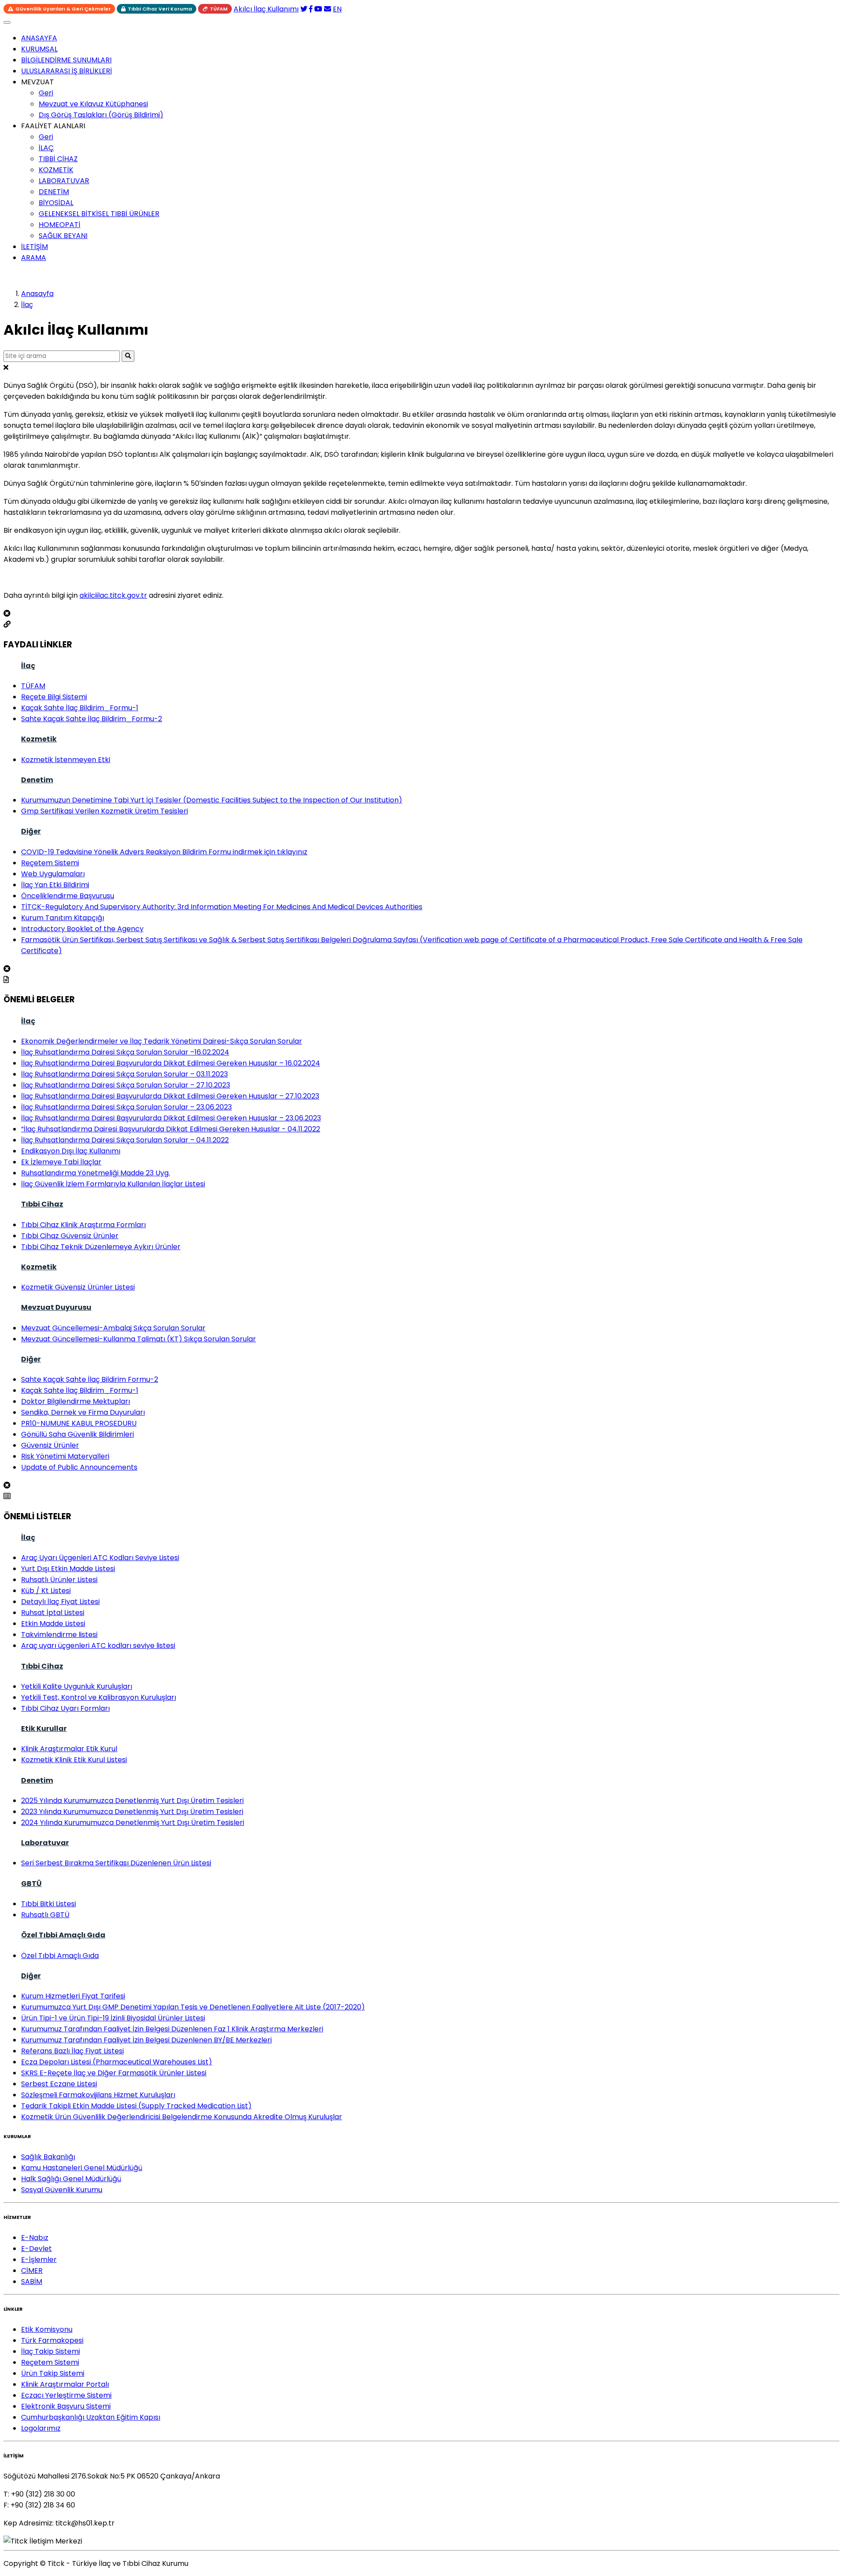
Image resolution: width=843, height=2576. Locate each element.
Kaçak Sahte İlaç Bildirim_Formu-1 (80, 708)
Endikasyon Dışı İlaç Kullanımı (71, 1151)
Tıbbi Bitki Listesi (49, 1904)
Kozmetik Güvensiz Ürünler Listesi (78, 1287)
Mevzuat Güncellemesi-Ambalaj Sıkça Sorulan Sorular (113, 1328)
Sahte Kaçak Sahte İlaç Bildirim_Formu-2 (92, 719)
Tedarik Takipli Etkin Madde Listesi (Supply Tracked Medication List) (136, 2106)
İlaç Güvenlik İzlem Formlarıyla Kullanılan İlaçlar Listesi (113, 1184)
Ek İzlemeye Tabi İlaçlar (61, 1162)
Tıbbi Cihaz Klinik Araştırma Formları (83, 1225)
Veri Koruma (160, 9)
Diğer (31, 831)
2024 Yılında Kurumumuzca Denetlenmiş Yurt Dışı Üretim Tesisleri (133, 1823)
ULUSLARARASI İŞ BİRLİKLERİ (67, 71)
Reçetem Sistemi (50, 863)
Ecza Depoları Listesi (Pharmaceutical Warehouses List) (117, 2062)
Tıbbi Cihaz (42, 1204)
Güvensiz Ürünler (50, 1445)
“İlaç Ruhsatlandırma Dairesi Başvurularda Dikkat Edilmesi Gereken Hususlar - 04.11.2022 (171, 1129)
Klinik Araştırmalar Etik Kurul (69, 1749)
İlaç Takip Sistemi (50, 2351)
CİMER (32, 2271)
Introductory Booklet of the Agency (82, 929)
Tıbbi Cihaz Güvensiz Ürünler (70, 1236)
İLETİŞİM (34, 247)
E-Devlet (36, 2249)
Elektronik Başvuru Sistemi (66, 2406)
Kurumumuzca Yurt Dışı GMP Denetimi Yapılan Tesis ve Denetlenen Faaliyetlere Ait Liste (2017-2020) (193, 2007)
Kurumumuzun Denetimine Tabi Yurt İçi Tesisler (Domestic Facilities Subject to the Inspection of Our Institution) (212, 800)
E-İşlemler (39, 2260)
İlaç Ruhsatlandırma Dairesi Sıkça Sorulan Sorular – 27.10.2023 (126, 1085)
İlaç (27, 305)
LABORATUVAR (64, 181)
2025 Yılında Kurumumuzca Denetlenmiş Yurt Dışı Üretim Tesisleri (132, 1801)
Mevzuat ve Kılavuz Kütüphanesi (93, 104)
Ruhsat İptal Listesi (53, 1613)
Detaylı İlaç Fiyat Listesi (60, 1602)
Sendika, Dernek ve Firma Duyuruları (83, 1412)
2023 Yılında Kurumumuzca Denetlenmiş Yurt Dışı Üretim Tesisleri (132, 1812)
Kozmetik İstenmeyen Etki (66, 760)
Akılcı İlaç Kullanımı (266, 9)
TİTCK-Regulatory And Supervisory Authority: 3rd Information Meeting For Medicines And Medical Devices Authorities (222, 907)
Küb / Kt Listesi (46, 1591)
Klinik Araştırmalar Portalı (65, 2384)
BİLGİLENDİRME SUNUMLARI (66, 60)
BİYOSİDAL (56, 203)
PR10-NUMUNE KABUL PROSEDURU (79, 1423)
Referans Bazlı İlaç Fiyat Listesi (72, 2051)
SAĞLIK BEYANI (63, 236)
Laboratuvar (45, 1843)
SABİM (32, 2282)
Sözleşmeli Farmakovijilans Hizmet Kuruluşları (98, 2095)
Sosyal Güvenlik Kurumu (62, 2190)
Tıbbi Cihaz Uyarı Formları (65, 1708)
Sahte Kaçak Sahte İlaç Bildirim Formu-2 (90, 1379)
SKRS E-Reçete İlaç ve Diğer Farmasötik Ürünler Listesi (114, 2073)
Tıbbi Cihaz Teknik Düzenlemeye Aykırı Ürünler (101, 1247)
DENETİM (54, 192)
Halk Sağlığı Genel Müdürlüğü (71, 2179)
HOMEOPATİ (59, 225)
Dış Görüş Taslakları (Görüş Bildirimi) (101, 115)
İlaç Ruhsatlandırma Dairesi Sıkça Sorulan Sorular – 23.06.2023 (126, 1107)
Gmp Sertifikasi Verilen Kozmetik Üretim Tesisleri (104, 811)
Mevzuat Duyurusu (56, 1307)
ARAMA (34, 258)
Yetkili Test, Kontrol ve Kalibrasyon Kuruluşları (99, 1697)
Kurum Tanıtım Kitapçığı (63, 918)
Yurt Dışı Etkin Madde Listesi (68, 1569)
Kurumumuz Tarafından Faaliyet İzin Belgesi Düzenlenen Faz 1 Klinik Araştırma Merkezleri (172, 2029)
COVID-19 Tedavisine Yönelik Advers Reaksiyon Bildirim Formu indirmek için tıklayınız (164, 852)
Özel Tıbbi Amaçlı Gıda (63, 1935)
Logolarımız (41, 2428)
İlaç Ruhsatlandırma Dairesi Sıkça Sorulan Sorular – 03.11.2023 (124, 1074)
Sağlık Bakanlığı (48, 2157)
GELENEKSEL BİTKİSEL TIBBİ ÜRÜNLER (99, 214)
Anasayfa (37, 294)
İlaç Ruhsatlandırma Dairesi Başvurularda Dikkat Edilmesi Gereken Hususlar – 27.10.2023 (170, 1096)
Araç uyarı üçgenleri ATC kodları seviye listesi (98, 1646)
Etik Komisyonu (47, 2329)
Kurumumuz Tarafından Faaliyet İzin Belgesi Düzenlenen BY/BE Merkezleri (146, 2040)
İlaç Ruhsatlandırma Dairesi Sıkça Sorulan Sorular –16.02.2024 (125, 1052)
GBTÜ (31, 1884)
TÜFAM (219, 9)
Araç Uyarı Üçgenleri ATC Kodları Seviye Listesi (100, 1558)
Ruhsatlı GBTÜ (45, 1915)
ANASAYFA (39, 38)
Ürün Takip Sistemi (53, 2373)
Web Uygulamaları (53, 874)
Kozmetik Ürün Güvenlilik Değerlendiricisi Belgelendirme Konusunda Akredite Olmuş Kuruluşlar (182, 2117)
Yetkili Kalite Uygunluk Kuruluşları (77, 1686)
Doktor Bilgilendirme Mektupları (76, 1401)
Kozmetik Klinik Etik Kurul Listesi (74, 1760)
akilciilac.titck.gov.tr (113, 595)
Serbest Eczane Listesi (59, 2084)
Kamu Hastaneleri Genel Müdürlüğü (82, 2168)
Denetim (37, 780)
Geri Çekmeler (63, 9)
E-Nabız (35, 2238)
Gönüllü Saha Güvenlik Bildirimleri (77, 1434)
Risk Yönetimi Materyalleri (65, 1456)
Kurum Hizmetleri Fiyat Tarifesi (73, 1996)
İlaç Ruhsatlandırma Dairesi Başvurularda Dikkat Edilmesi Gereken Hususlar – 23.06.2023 (171, 1118)
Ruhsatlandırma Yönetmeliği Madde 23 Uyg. (95, 1173)
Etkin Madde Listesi (53, 1624)
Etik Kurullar (44, 1729)
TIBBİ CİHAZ (58, 159)
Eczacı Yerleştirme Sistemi (66, 2395)
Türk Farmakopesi (52, 2340)
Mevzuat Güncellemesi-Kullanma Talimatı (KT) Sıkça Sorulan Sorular (139, 1339)
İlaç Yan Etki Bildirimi (55, 885)
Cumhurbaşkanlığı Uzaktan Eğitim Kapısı (91, 2417)
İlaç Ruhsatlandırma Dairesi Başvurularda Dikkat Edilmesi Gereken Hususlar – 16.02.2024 (171, 1063)
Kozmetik (39, 739)
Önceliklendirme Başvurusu (68, 896)
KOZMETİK (56, 170)
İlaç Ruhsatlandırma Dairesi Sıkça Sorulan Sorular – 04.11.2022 (125, 1140)
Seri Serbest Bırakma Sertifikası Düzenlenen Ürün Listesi (116, 1863)
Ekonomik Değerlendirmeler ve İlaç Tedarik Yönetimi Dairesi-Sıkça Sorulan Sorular (162, 1041)
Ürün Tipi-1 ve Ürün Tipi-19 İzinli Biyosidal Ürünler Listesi (113, 2018)
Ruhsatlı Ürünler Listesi (59, 1580)
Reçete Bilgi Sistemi (54, 697)
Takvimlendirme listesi (59, 1635)
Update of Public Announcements (79, 1467)
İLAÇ (46, 148)
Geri (46, 93)
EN (337, 9)
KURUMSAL (39, 49)
